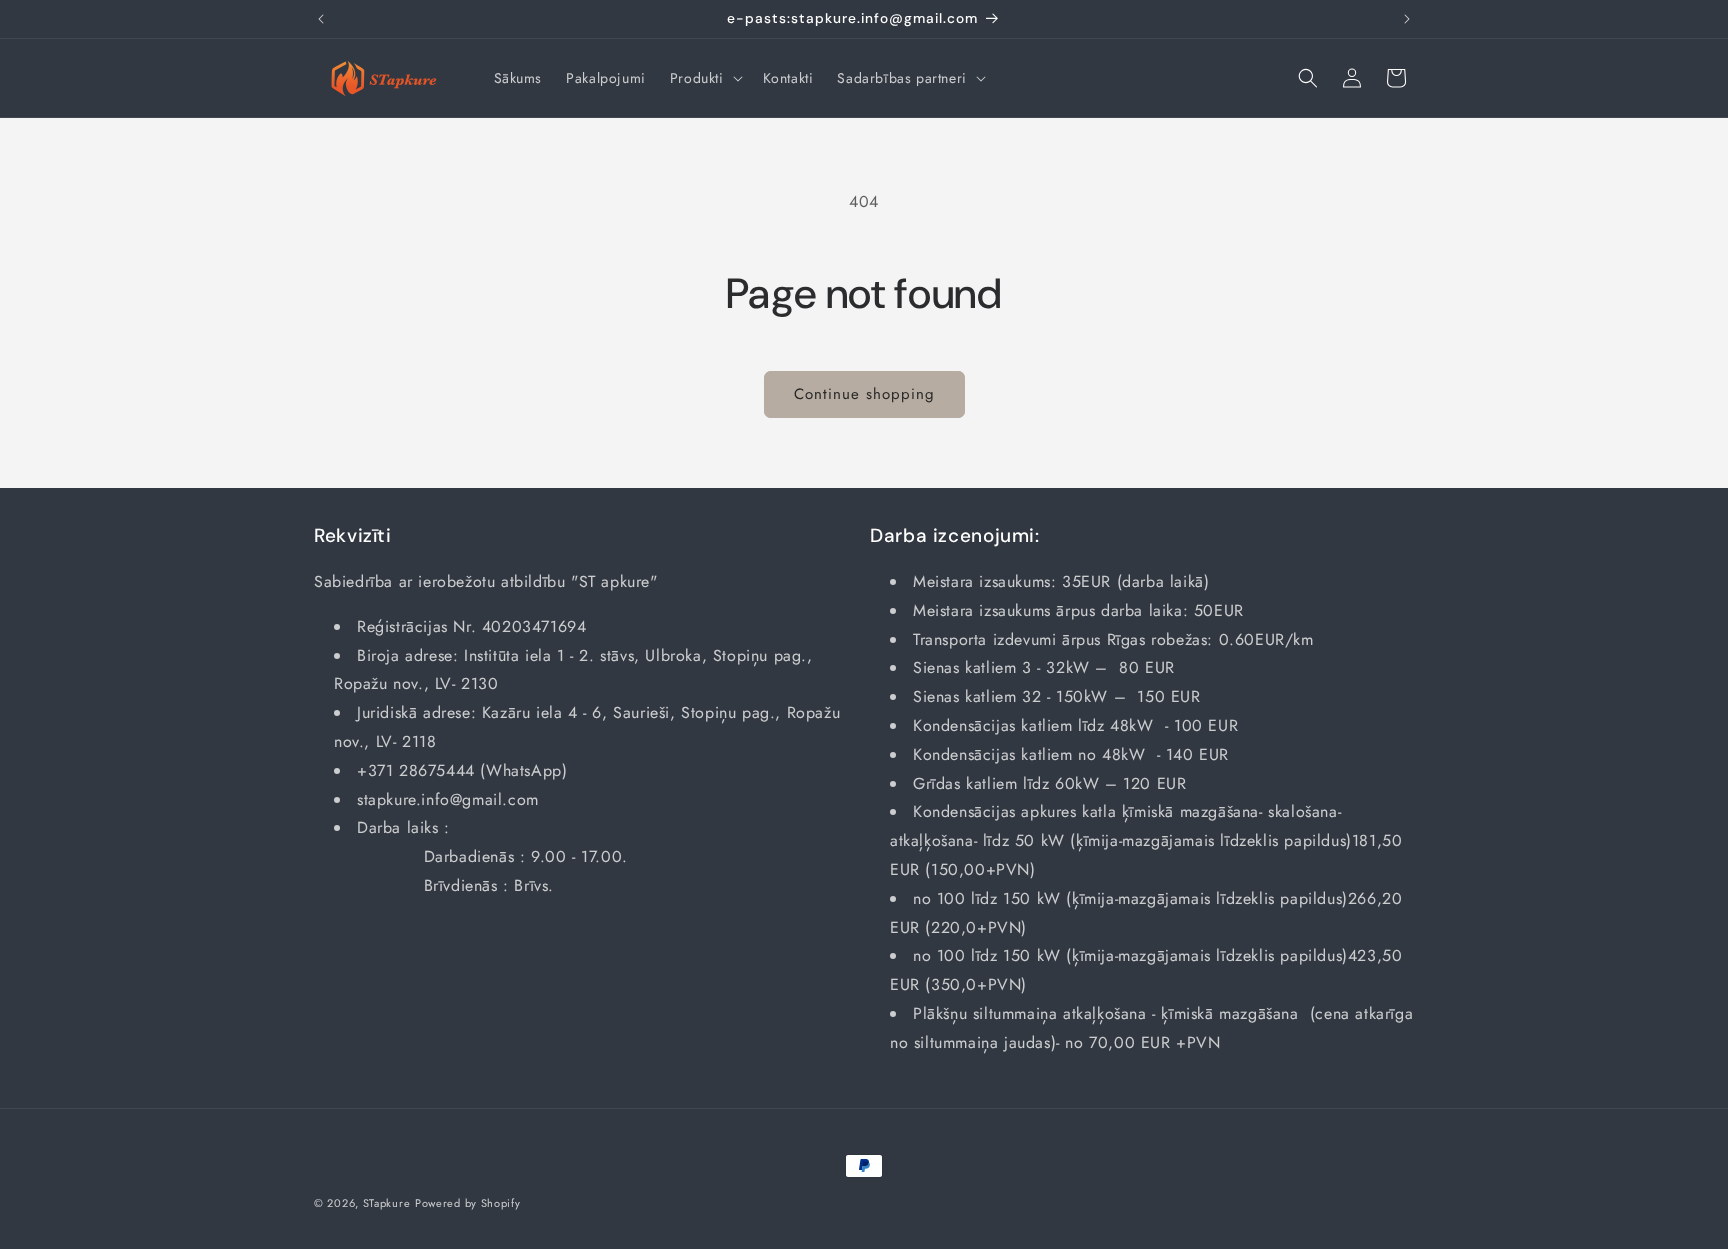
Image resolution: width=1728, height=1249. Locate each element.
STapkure (387, 1203)
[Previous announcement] (321, 19)
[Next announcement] (1407, 19)
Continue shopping (864, 394)
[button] (704, 78)
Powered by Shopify (468, 1203)
